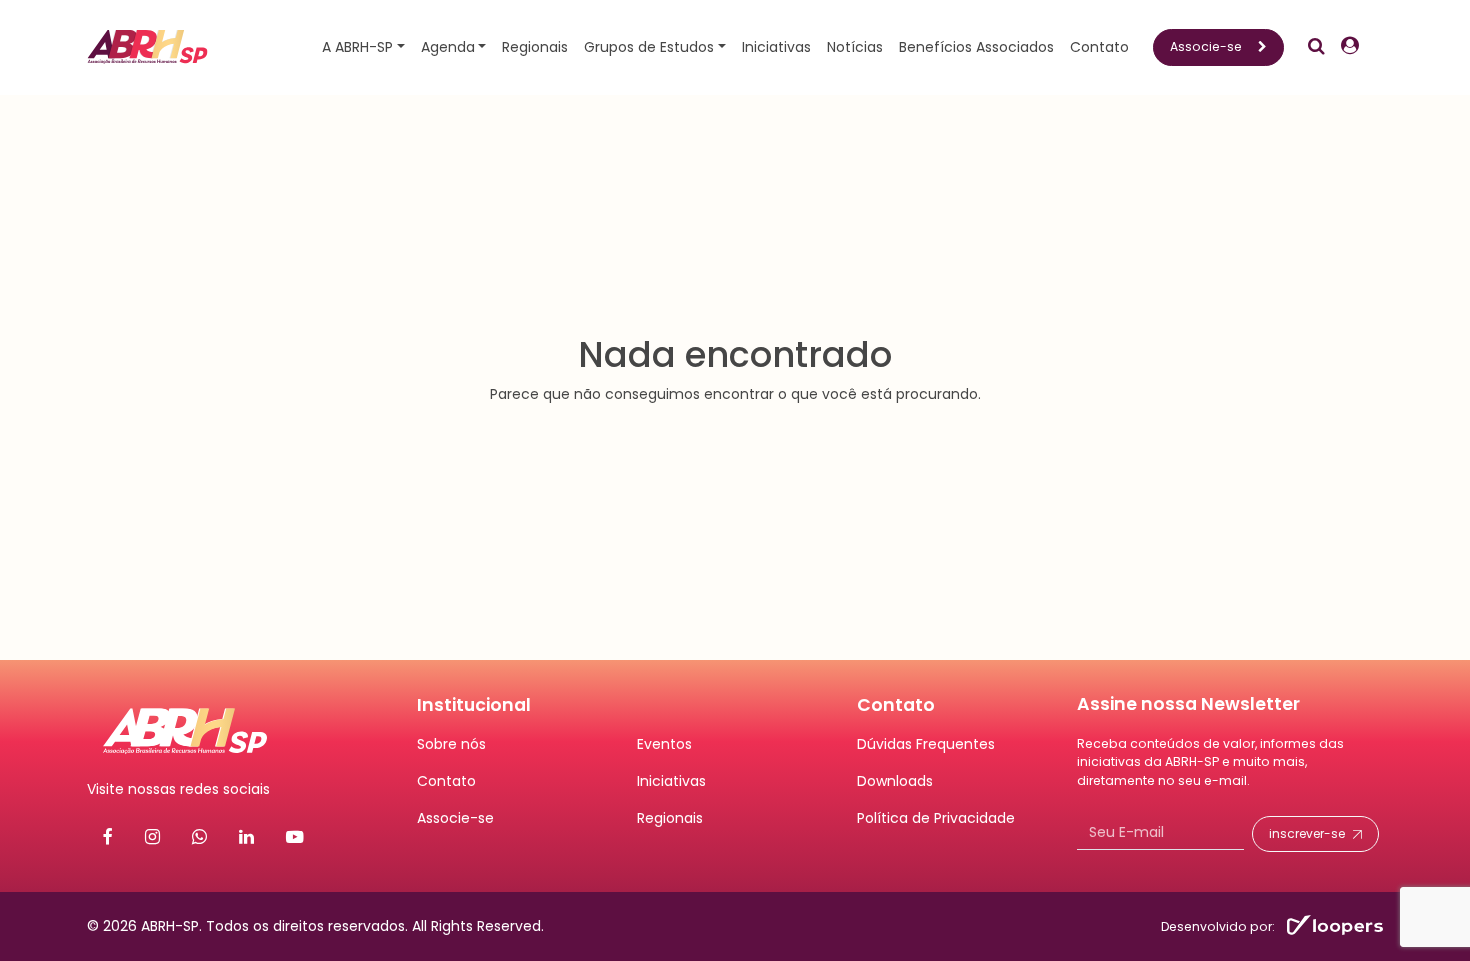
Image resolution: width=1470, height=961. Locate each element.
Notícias (855, 47)
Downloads (895, 781)
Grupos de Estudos (649, 47)
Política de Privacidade (936, 818)
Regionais (535, 47)
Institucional (474, 705)
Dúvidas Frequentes (926, 744)
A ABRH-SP (357, 47)
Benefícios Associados (976, 47)
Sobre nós (451, 744)
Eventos (664, 744)
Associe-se (1206, 46)
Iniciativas (776, 47)
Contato (1099, 47)
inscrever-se (1307, 833)
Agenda (448, 47)
